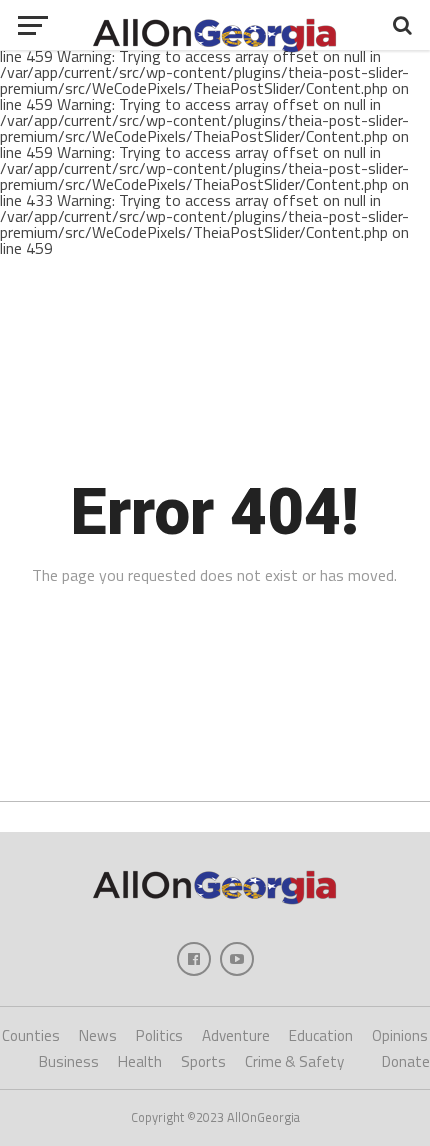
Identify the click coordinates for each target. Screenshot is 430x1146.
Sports (203, 1061)
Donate (406, 1061)
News (98, 1035)
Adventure (236, 1035)
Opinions (400, 1035)
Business (69, 1061)
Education (321, 1035)
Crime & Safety (294, 1061)
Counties (31, 1035)
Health (140, 1061)
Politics (159, 1035)
